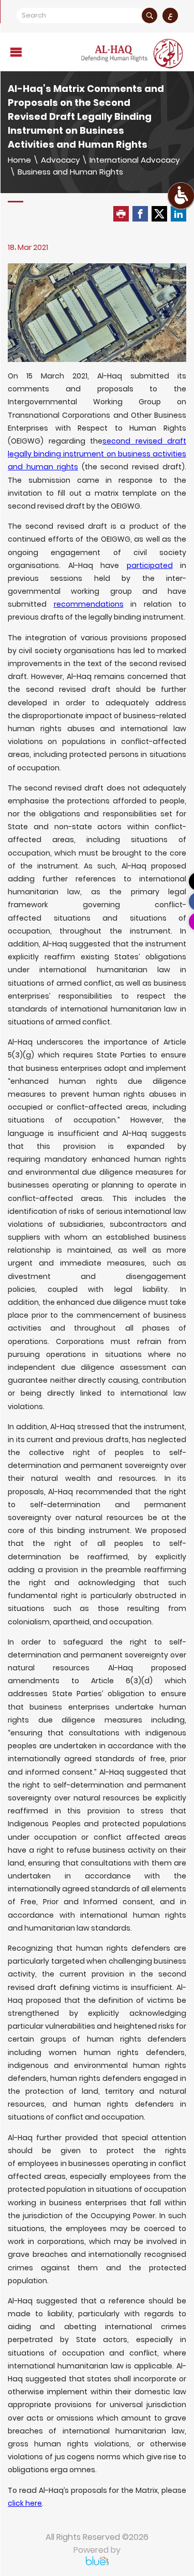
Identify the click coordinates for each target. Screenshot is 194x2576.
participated (150, 565)
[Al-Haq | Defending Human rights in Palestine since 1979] (133, 53)
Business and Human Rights (70, 172)
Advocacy (60, 160)
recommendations (89, 604)
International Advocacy (135, 160)
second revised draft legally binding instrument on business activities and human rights (97, 454)
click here (25, 2503)
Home (19, 160)
